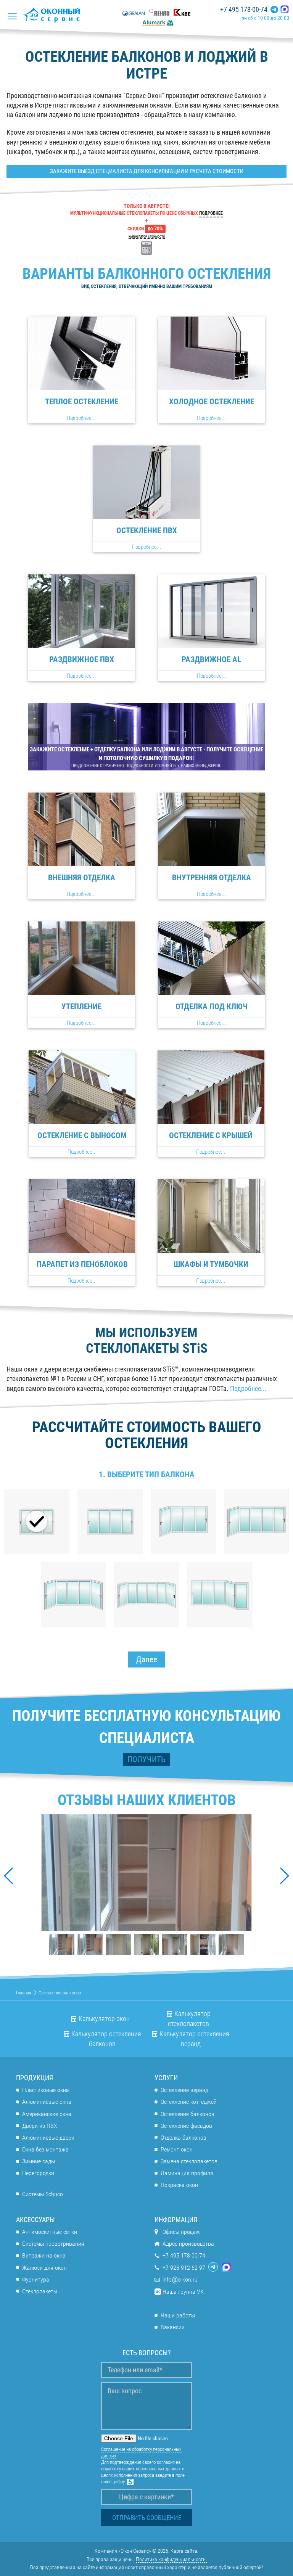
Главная (24, 1993)
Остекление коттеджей (189, 2102)
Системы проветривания (53, 2244)
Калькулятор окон (104, 2019)
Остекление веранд (184, 2090)
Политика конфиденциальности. (171, 2559)
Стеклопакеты (40, 2291)
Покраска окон (179, 2185)
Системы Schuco (43, 2194)
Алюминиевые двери (48, 2138)
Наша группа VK (183, 2292)
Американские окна (47, 2114)
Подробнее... (248, 1389)
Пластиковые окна (46, 2090)
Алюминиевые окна (47, 2102)
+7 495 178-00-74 (244, 10)
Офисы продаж (181, 2232)
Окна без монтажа (45, 2149)
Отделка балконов (184, 2138)
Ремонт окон (177, 2149)
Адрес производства (188, 2244)
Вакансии (173, 2327)
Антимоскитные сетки (50, 2232)
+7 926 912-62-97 (184, 2268)
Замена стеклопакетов (189, 2161)
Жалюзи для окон (44, 2268)
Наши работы (178, 2315)
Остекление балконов (188, 2114)
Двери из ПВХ (40, 2126)
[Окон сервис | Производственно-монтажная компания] (54, 15)
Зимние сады (39, 2161)
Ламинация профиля (187, 2173)
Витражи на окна (44, 2255)
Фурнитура (36, 2279)
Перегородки (38, 2173)
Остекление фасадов (186, 2126)
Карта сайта (184, 2551)
